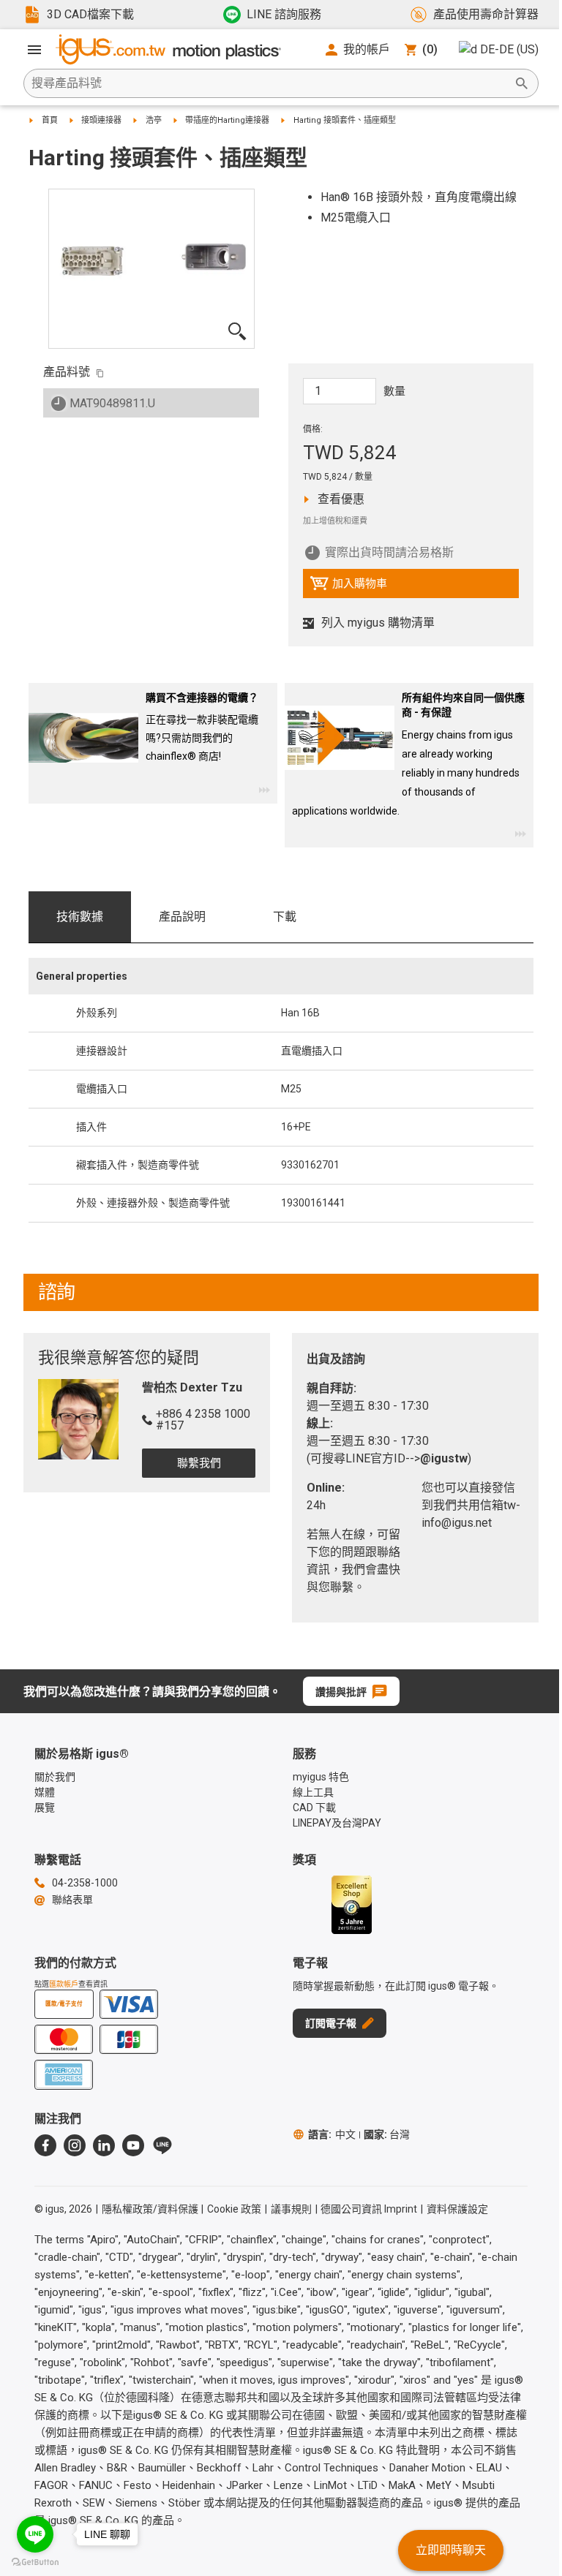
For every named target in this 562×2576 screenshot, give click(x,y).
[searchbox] (269, 83)
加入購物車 (348, 587)
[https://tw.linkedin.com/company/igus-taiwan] (104, 2145)
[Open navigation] (34, 50)
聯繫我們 (199, 1463)
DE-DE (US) (509, 49)
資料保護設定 (457, 2209)
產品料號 (67, 372)
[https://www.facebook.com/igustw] (45, 2145)
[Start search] (522, 83)
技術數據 (80, 917)
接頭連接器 (101, 120)
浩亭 (154, 120)
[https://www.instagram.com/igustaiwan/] (75, 2145)
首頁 (50, 120)
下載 (285, 917)
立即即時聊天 (451, 2550)
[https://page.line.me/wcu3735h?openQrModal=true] (162, 2145)
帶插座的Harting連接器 (227, 120)
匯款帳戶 (64, 1984)
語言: (332, 2134)
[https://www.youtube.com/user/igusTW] (133, 2145)
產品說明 (182, 917)
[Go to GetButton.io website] (35, 2562)
